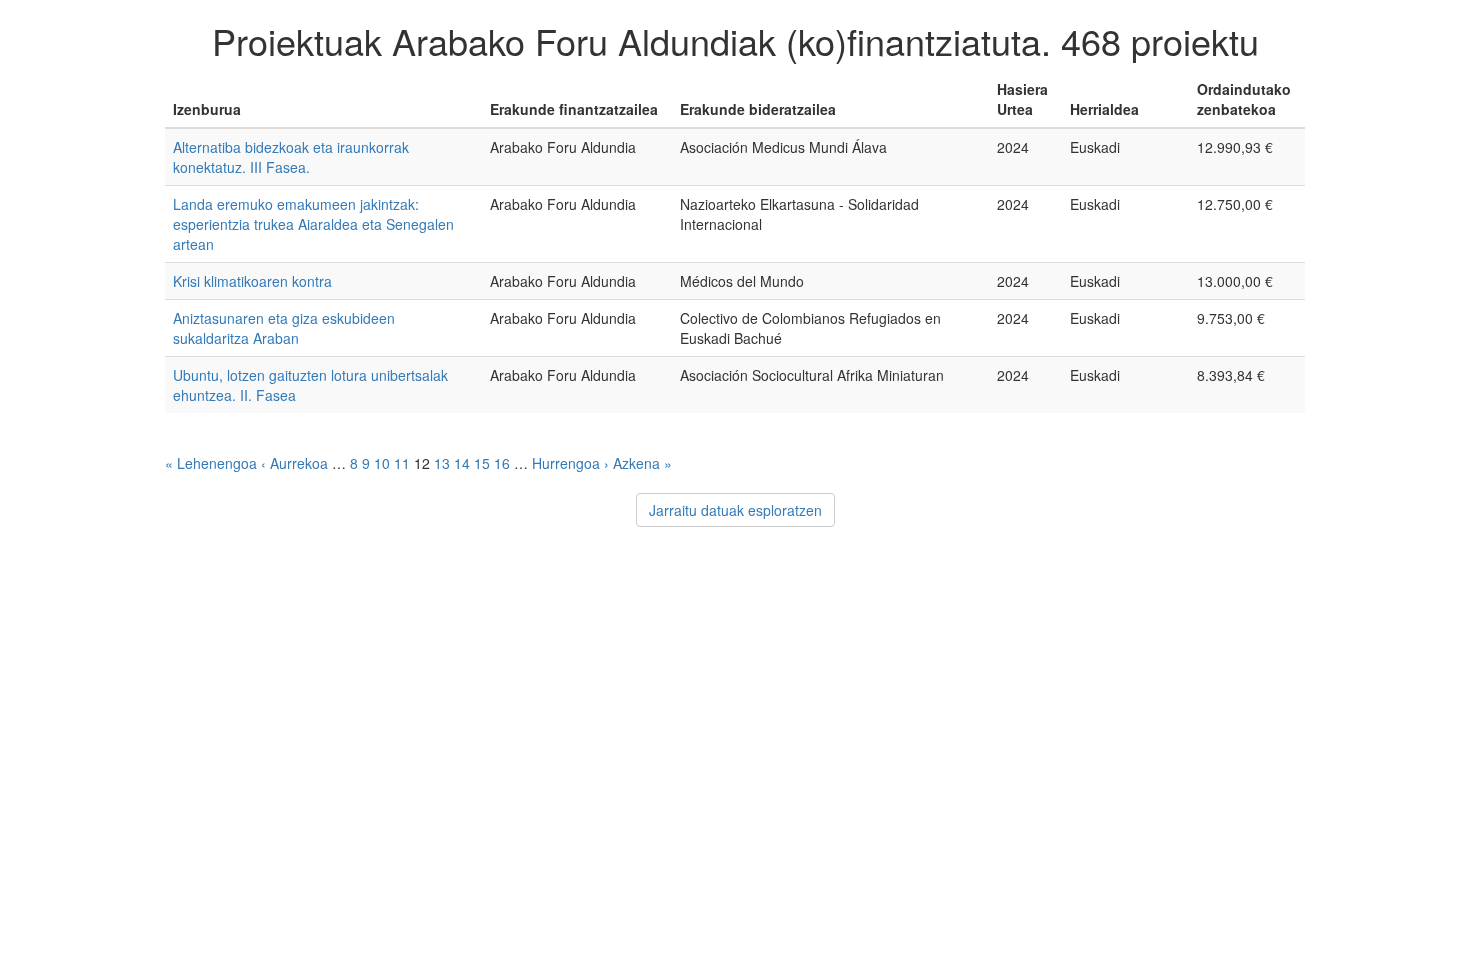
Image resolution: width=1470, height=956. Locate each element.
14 (462, 463)
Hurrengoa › (570, 463)
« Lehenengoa (211, 463)
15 (482, 463)
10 (382, 463)
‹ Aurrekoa (294, 463)
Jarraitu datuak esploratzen (735, 510)
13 (442, 463)
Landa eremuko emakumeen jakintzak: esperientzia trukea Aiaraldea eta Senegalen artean (313, 224)
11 (402, 463)
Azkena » (642, 463)
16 (502, 463)
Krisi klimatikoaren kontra (252, 281)
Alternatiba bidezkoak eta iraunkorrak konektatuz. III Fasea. (291, 157)
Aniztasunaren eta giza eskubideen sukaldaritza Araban (284, 328)
